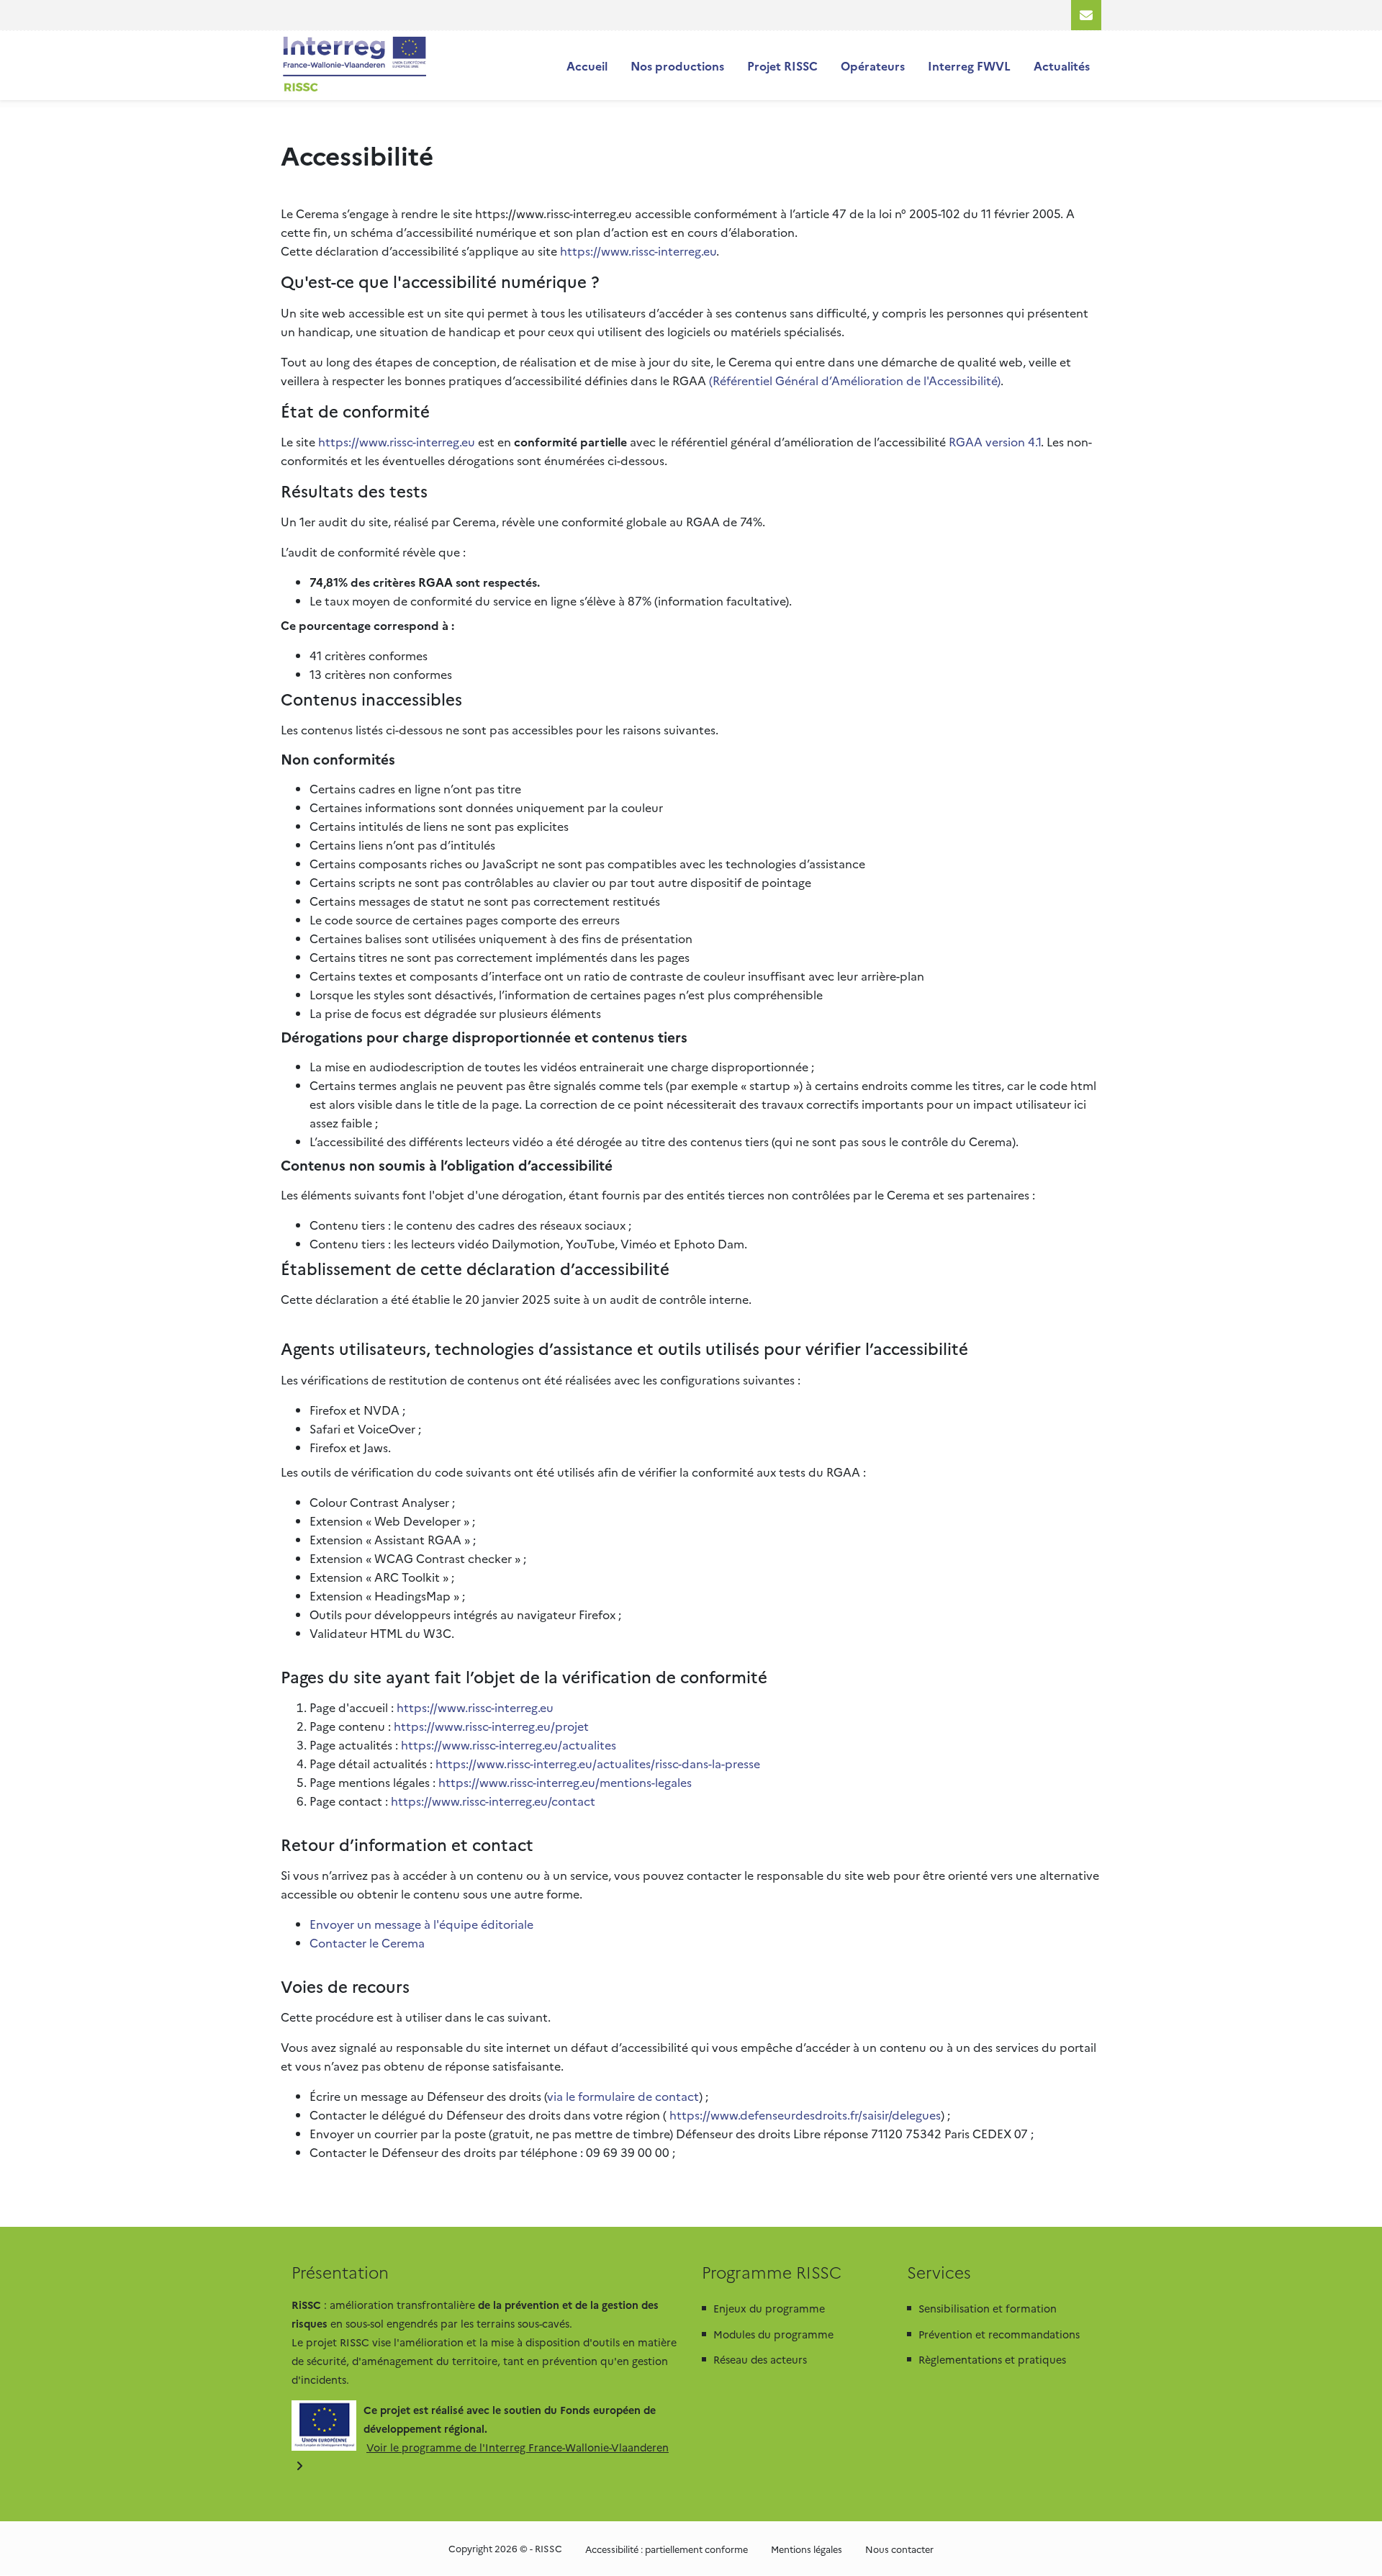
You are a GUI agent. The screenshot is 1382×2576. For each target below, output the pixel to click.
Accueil (587, 66)
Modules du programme (773, 2334)
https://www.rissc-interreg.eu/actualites (509, 1744)
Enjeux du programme (769, 2308)
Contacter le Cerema (367, 1942)
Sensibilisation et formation (988, 2308)
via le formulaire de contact (623, 2096)
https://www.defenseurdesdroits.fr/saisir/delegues (805, 2115)
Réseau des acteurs (760, 2359)
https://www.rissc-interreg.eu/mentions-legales (565, 1782)
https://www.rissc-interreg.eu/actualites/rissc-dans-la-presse (598, 1763)
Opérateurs (873, 66)
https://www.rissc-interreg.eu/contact (493, 1801)
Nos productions (677, 66)
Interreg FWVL (969, 66)
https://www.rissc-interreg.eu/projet (491, 1726)
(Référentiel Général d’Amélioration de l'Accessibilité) (855, 380)
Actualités (1062, 66)
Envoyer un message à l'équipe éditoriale (421, 1924)
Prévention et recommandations (999, 2334)
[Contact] (1086, 15)
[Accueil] (354, 66)
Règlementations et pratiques (992, 2359)
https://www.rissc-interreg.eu (638, 251)
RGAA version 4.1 (995, 441)
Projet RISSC (782, 66)
